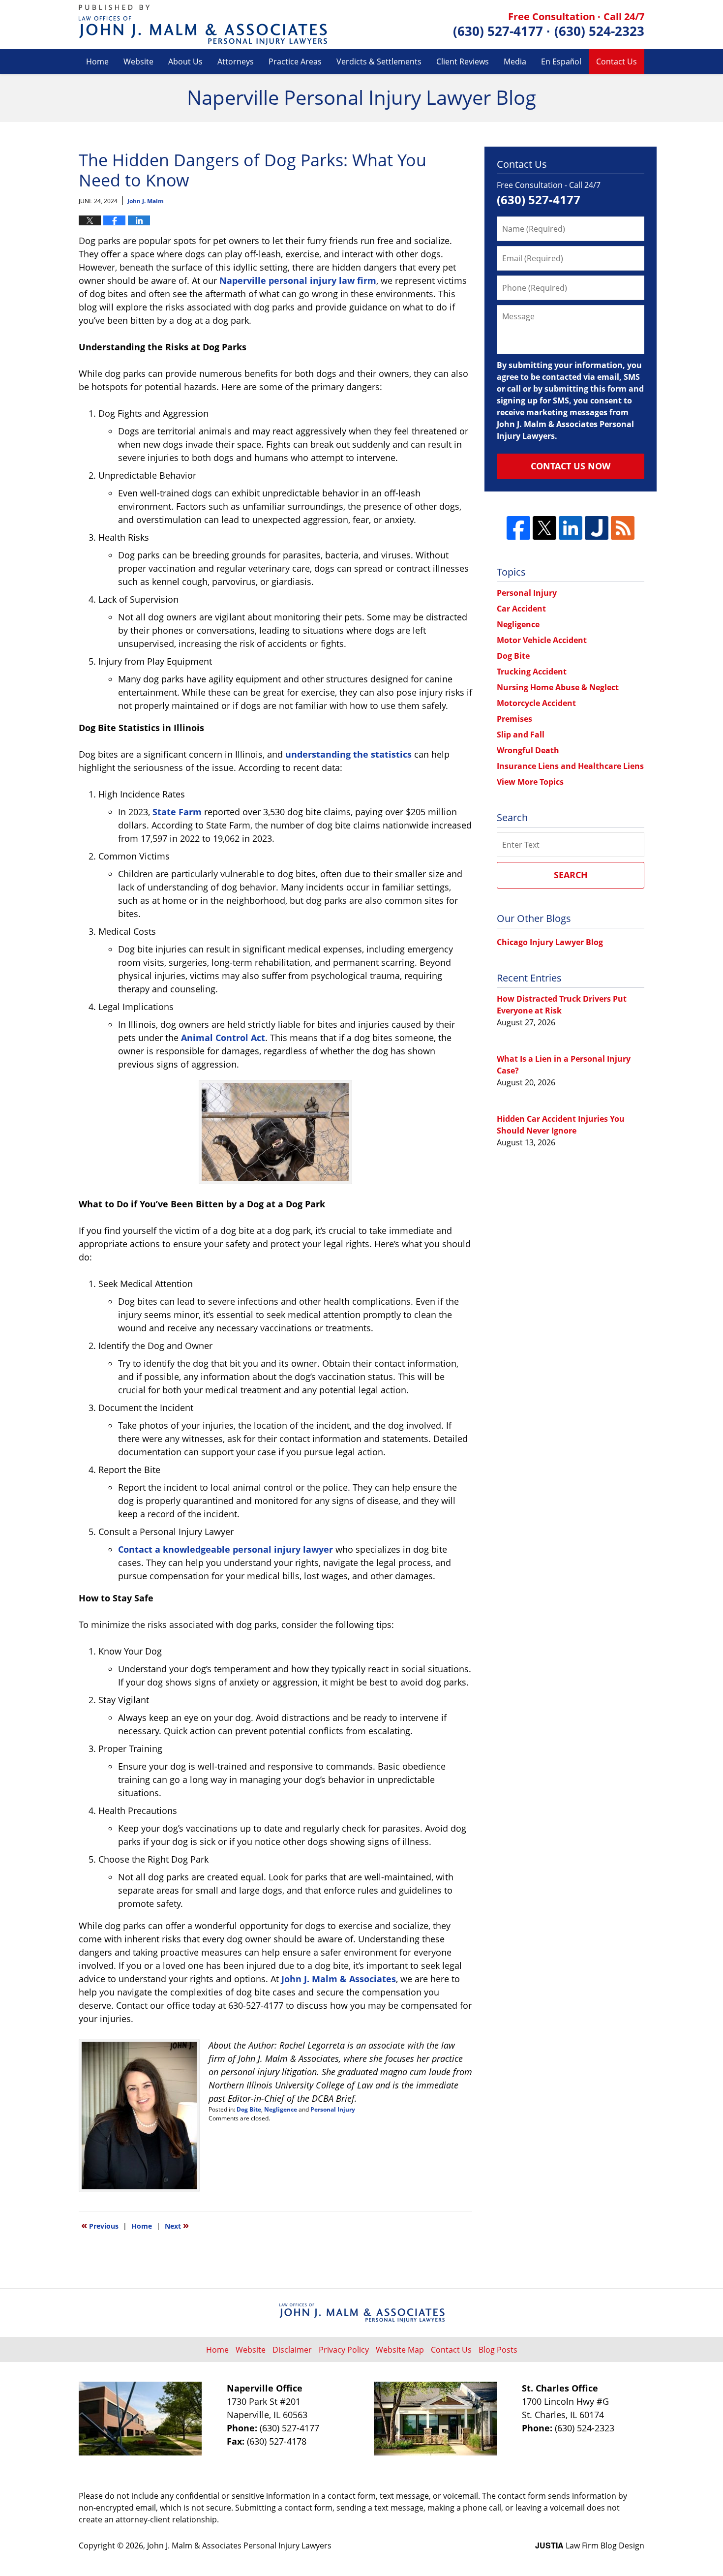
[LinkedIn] (571, 528)
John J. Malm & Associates (339, 1979)
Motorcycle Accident (536, 703)
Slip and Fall (521, 735)
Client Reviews (463, 61)
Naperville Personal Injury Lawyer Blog (203, 25)
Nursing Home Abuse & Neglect (558, 687)
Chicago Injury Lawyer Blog (550, 942)
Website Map (400, 2350)
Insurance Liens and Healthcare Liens (570, 766)
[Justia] (597, 528)
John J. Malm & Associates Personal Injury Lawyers (239, 2545)
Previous (100, 2225)
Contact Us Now (571, 466)
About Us (185, 61)
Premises (514, 719)
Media (515, 61)
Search (571, 875)
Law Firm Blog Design (590, 2545)
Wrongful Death (528, 750)
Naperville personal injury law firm (298, 280)
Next (177, 2225)
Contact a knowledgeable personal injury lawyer (226, 1549)
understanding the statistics (348, 754)
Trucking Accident (532, 672)
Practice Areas (295, 61)
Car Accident (521, 609)
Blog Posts (498, 2350)
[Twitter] (544, 528)
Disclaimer (292, 2350)
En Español (561, 61)
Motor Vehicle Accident (542, 640)
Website (138, 61)
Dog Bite (249, 2109)
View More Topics (530, 782)
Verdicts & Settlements (379, 61)
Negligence (281, 2109)
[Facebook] (518, 528)
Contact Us (617, 61)
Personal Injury (333, 2109)
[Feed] (623, 528)
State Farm (177, 812)
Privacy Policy (344, 2350)
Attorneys (236, 61)
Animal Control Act (223, 1038)
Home (97, 61)
